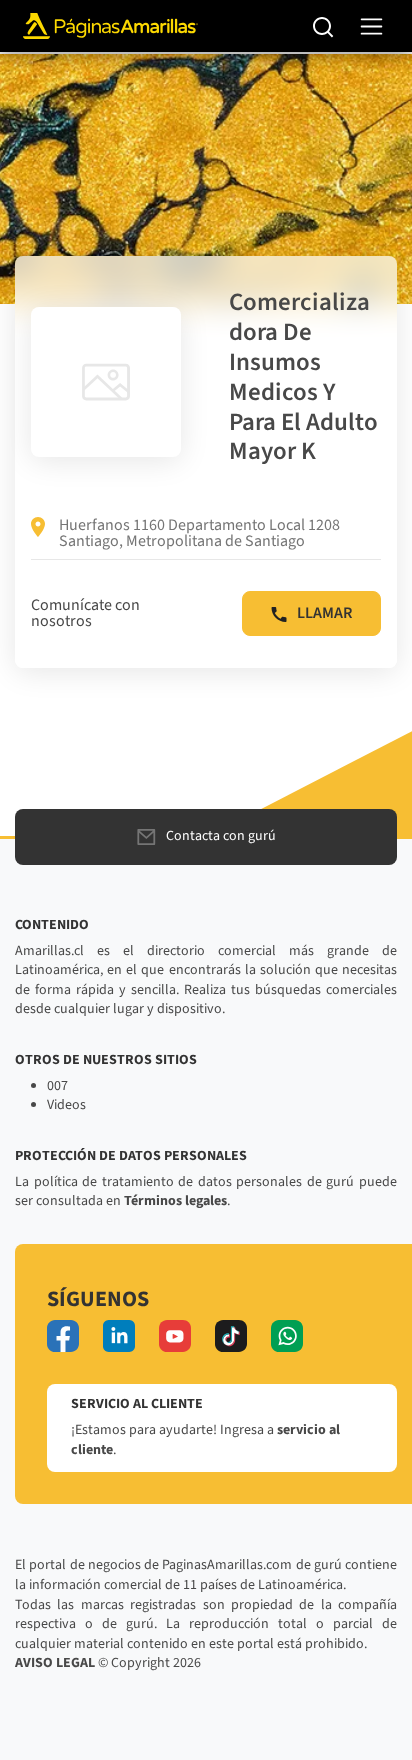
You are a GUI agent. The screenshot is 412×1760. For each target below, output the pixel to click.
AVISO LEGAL (55, 1663)
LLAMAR (324, 613)
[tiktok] (231, 1336)
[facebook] (63, 1336)
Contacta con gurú (221, 836)
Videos (66, 1105)
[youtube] (175, 1336)
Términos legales (175, 1201)
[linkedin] (119, 1336)
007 (57, 1086)
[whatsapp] (287, 1336)
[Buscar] (323, 26)
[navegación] (371, 26)
